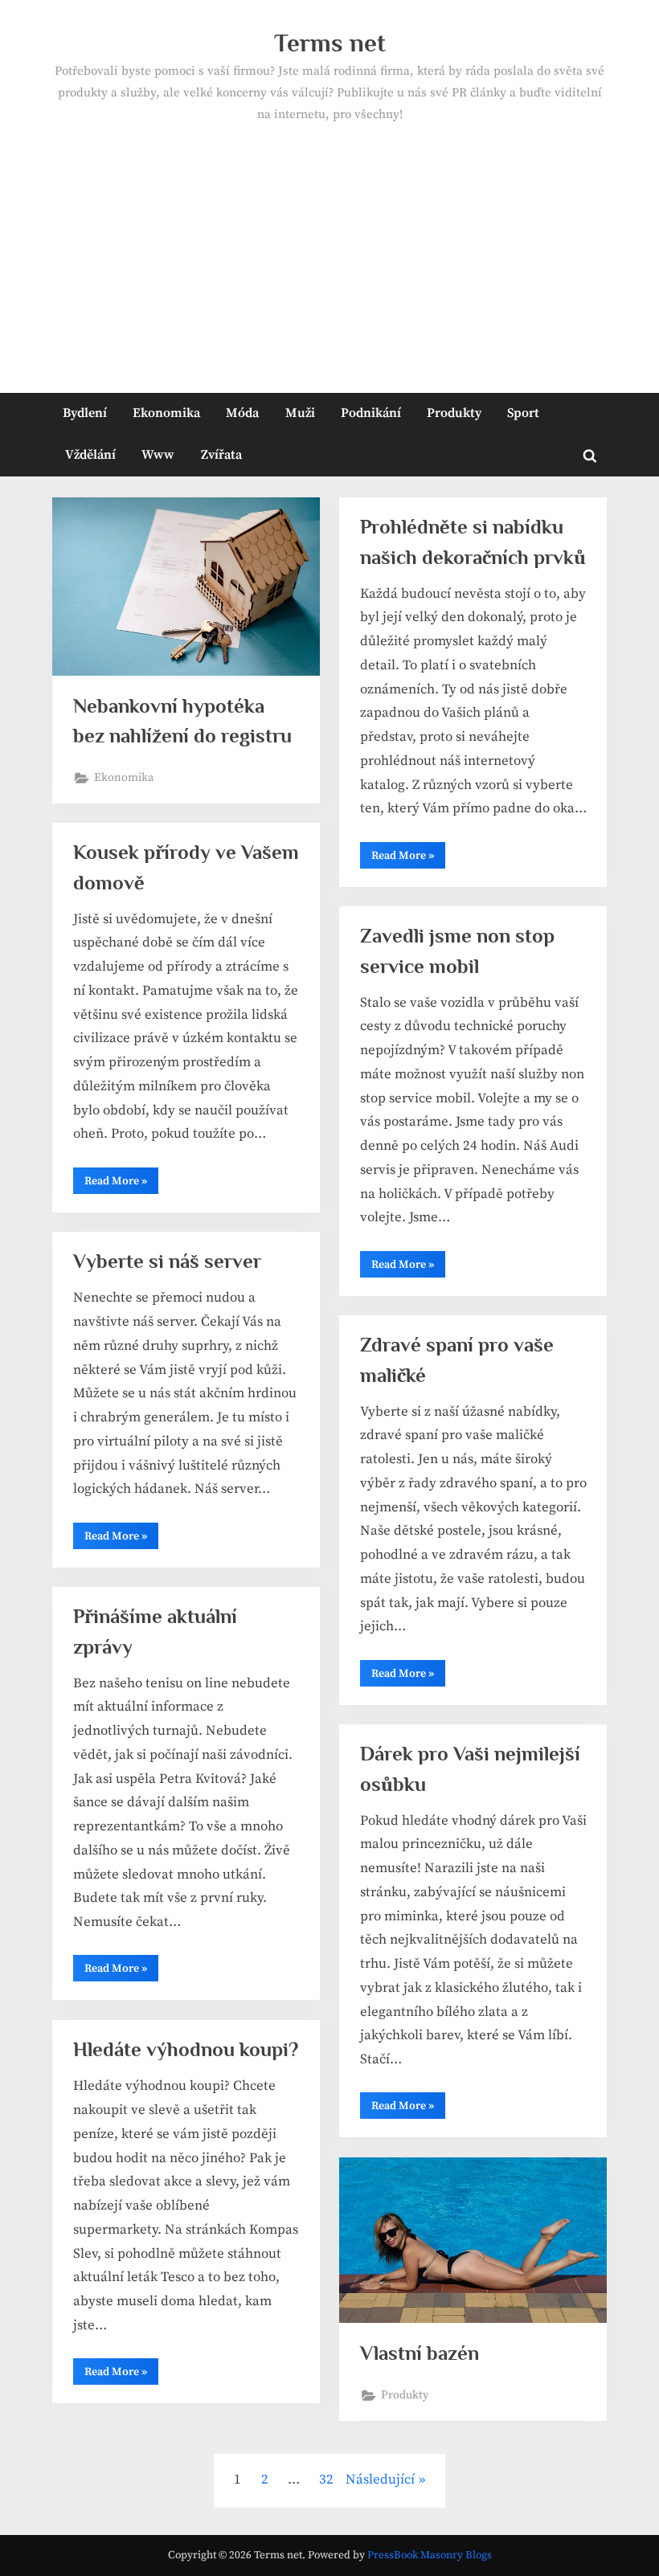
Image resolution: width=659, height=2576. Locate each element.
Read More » (408, 858)
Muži (300, 413)
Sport (523, 413)
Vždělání (90, 455)
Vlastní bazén (420, 2353)
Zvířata (221, 455)
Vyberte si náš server (167, 1261)
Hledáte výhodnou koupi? (186, 2049)
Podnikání (371, 413)
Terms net (330, 43)
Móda (242, 413)
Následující (380, 2480)
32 (326, 2480)
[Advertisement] (329, 247)
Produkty (454, 413)
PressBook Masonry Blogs (430, 2556)
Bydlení (85, 413)
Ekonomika (166, 413)
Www (158, 455)
